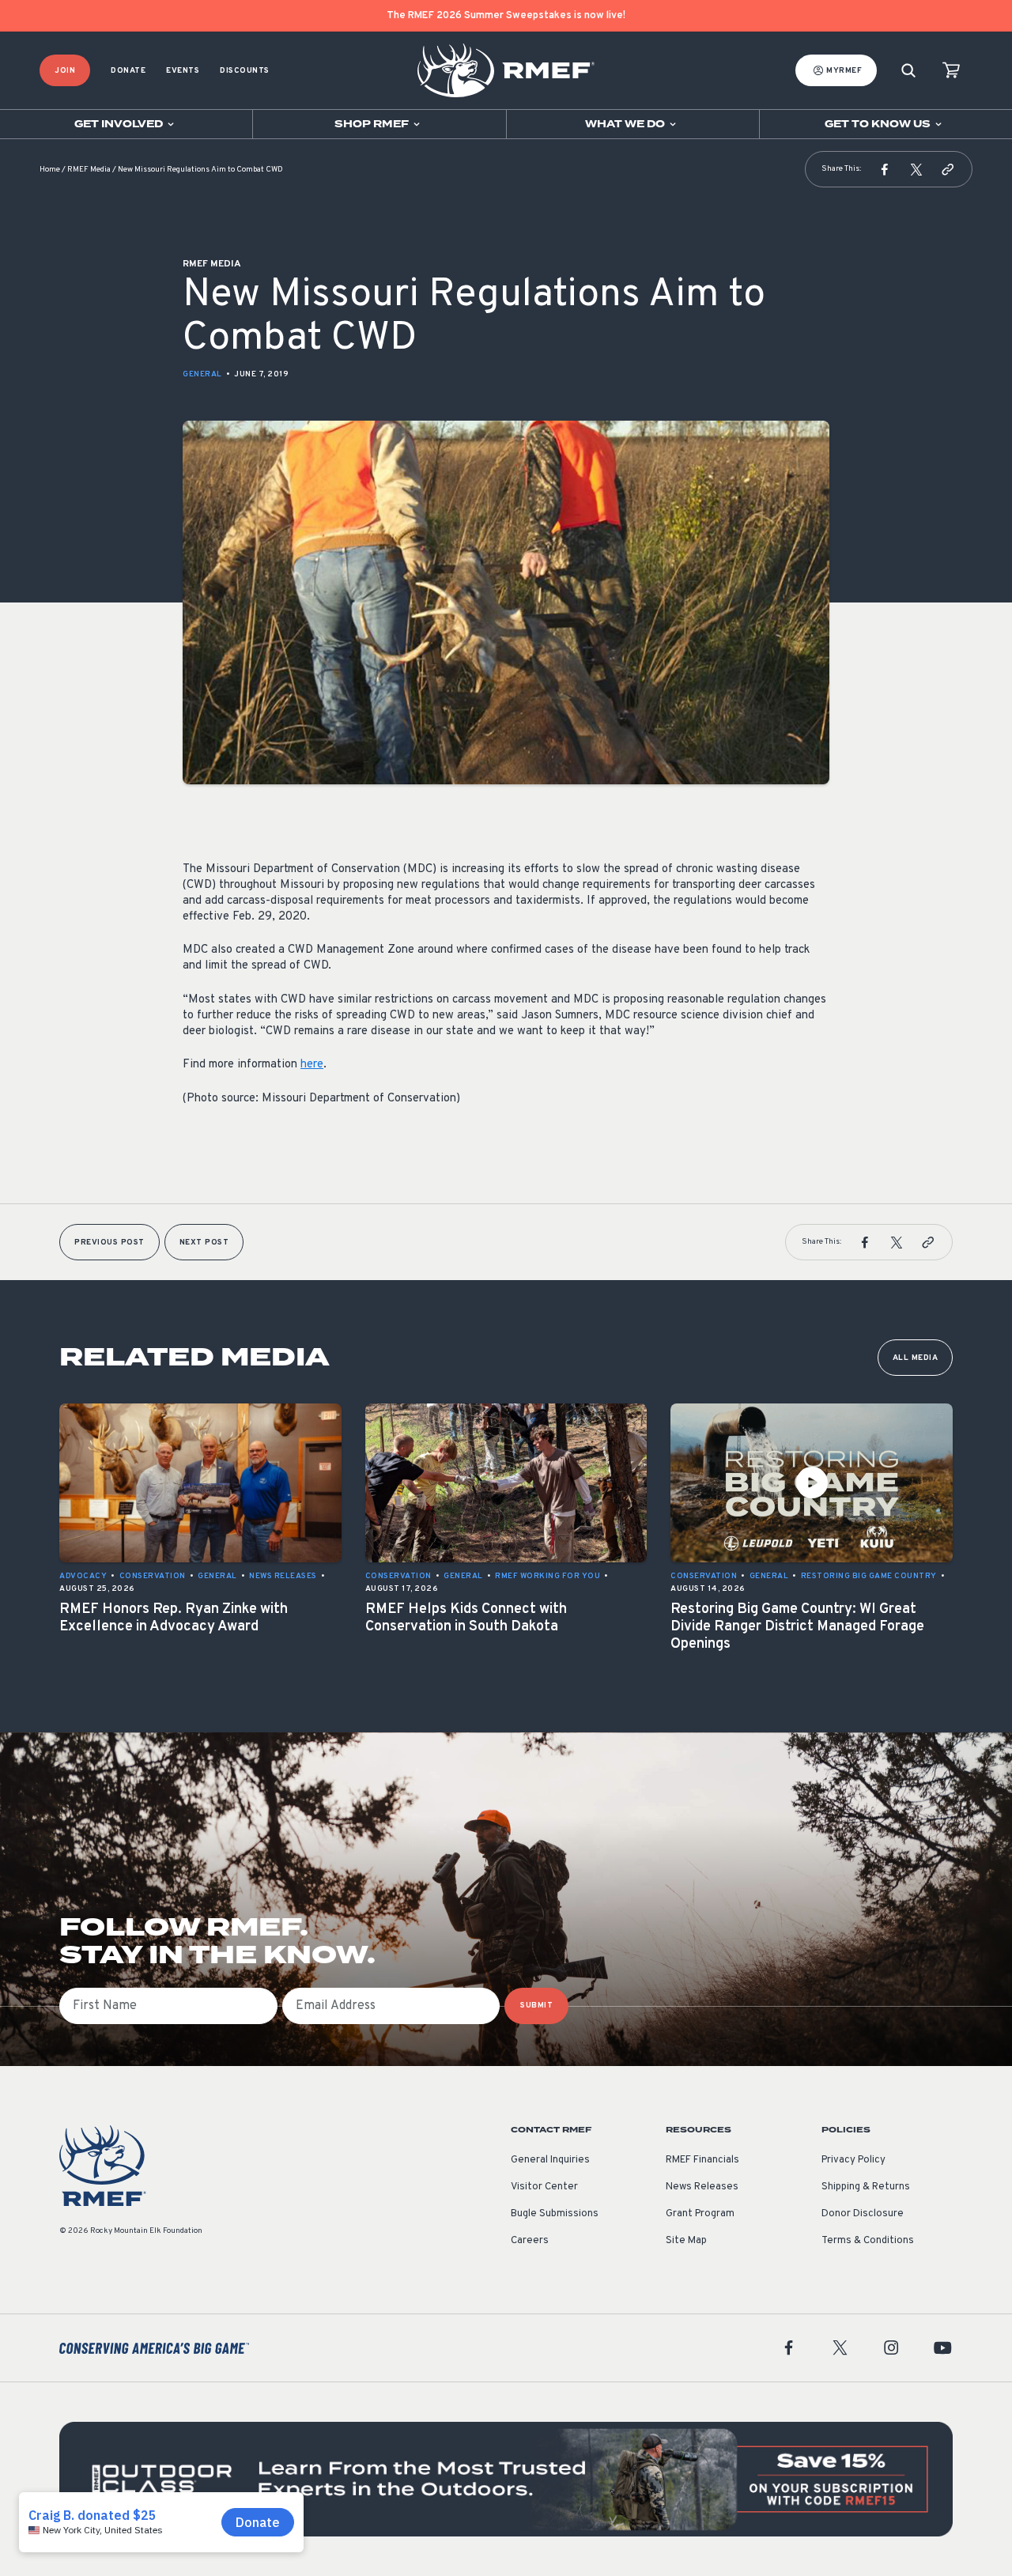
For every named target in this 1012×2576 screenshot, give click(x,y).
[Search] (908, 71)
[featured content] (506, 2479)
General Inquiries (550, 2160)
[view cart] (951, 71)
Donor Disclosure (863, 2214)
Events (183, 71)
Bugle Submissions (555, 2214)
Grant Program (700, 2214)
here (312, 1065)
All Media (916, 1358)
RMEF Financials (702, 2160)
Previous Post (110, 1243)
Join (65, 71)
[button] (885, 169)
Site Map (686, 2241)
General (202, 374)
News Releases (702, 2187)
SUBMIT (536, 2006)
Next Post (204, 1243)
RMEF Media (89, 170)
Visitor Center (544, 2187)
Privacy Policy (853, 2160)
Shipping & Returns (866, 2187)
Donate (128, 71)
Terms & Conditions (868, 2241)
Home (50, 170)
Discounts (245, 71)
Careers (530, 2241)
